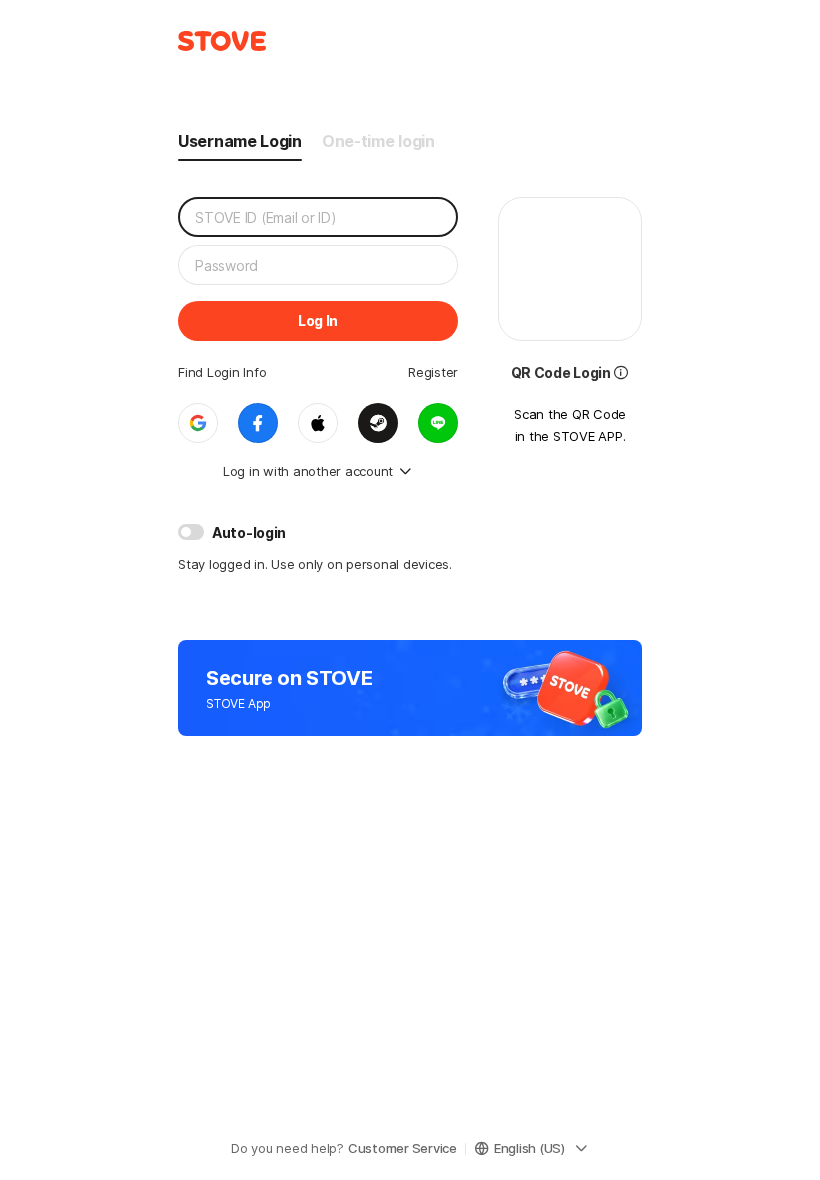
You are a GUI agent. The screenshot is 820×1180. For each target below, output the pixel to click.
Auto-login (249, 532)
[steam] (378, 423)
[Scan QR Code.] (621, 370)
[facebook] (258, 423)
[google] (198, 423)
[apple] (318, 423)
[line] (438, 423)
